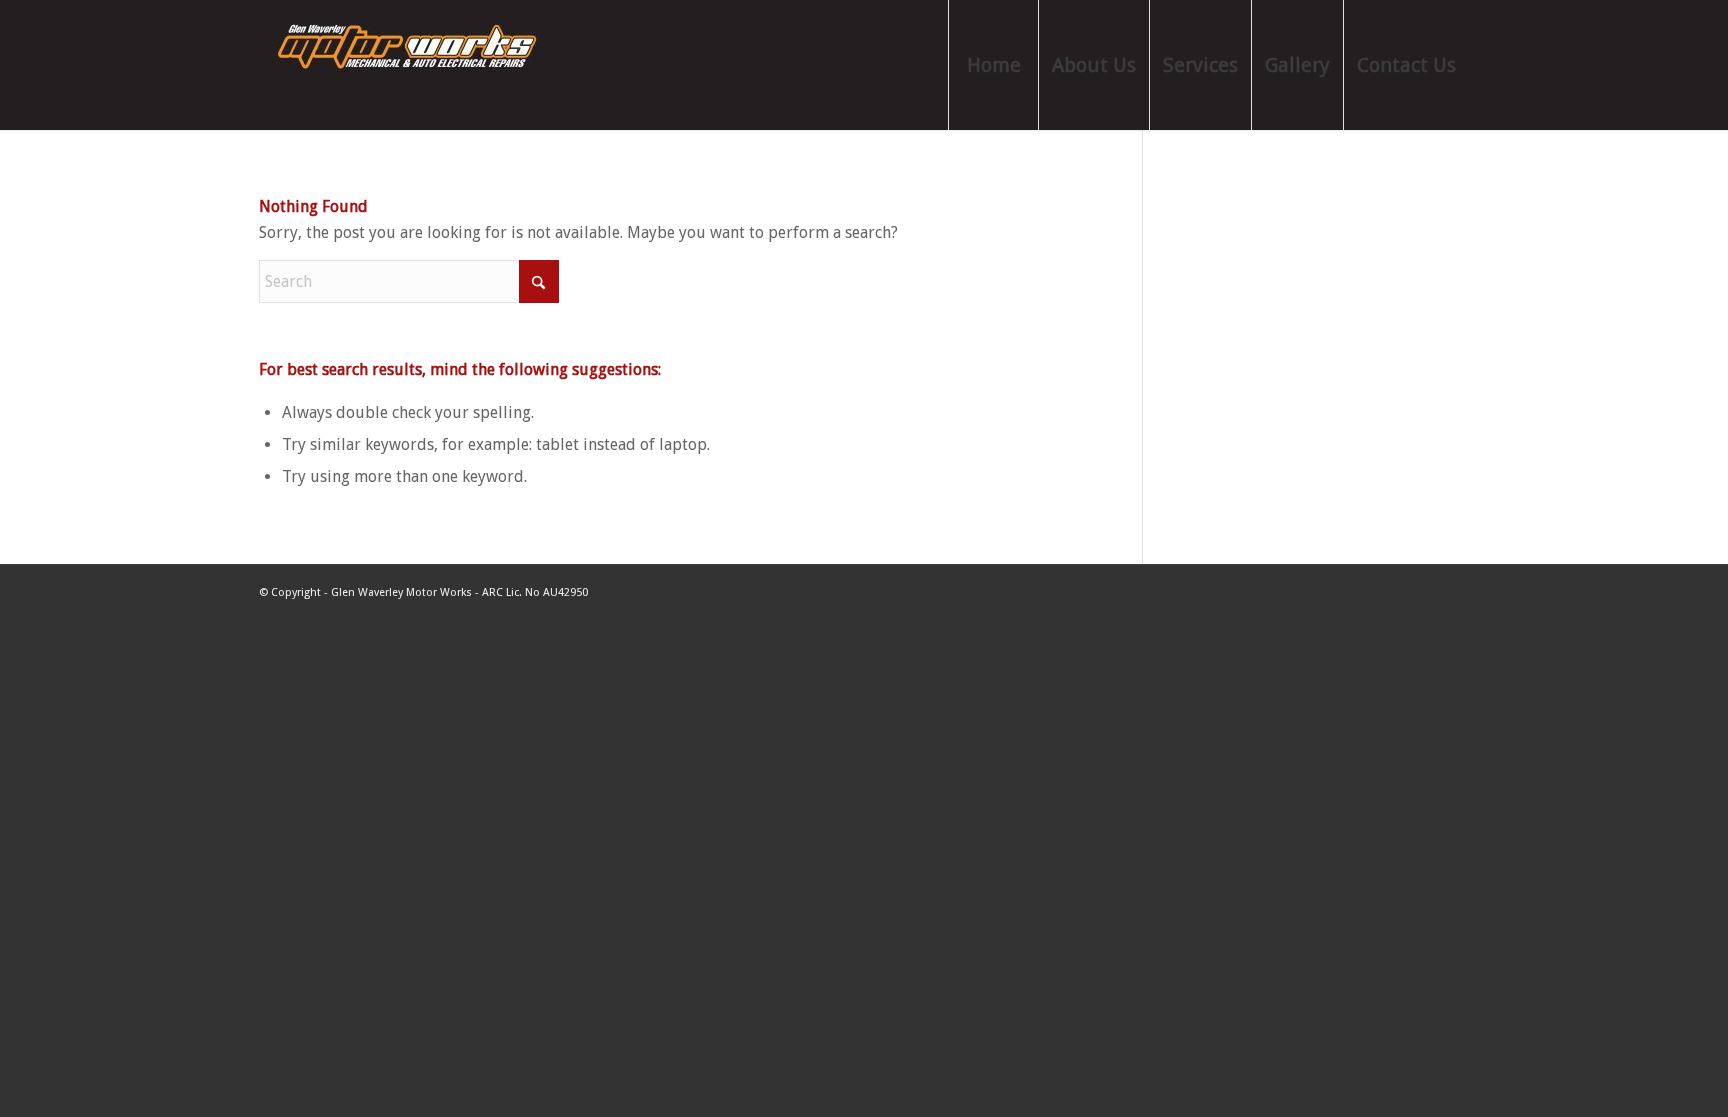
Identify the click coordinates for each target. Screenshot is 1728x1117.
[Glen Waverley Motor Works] (409, 65)
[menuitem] (993, 65)
